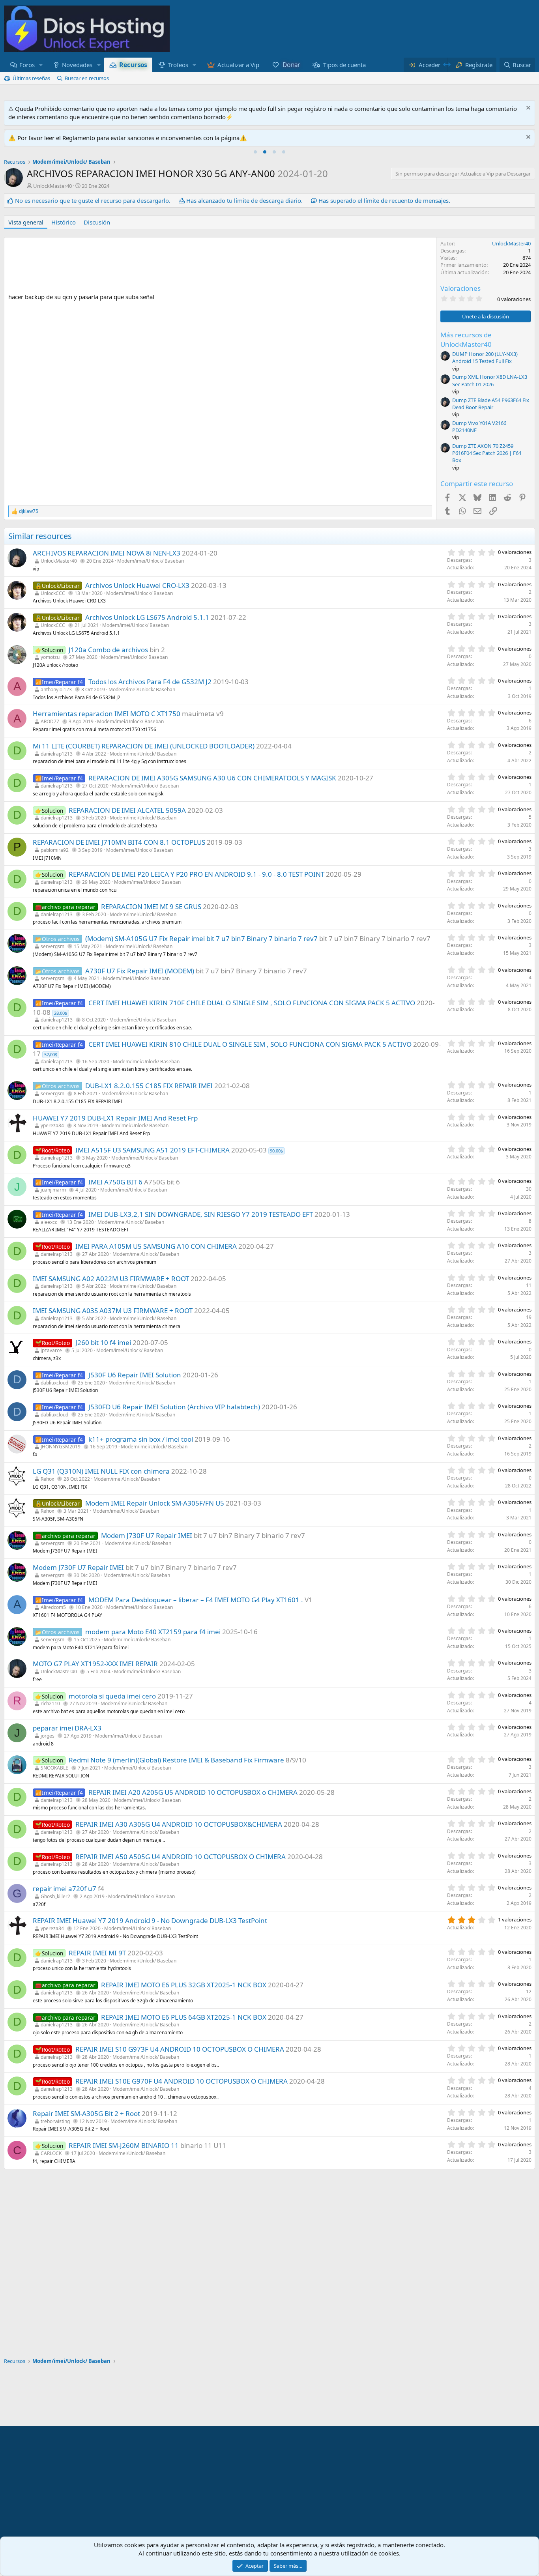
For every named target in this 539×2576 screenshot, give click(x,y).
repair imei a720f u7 (65, 1889)
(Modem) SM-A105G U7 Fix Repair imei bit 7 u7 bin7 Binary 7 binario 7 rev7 (201, 938)
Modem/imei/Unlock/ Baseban (151, 561)
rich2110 (50, 1703)
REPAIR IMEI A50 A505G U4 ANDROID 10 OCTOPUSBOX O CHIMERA (181, 1857)
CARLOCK (51, 2153)
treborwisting (55, 2121)
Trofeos (178, 65)
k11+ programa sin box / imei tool (141, 1439)
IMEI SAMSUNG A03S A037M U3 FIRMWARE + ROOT (113, 1310)
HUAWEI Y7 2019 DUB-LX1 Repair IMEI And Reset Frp (115, 1118)
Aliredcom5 (53, 1607)
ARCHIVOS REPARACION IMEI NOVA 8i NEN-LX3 (107, 553)
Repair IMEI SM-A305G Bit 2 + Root (86, 2113)
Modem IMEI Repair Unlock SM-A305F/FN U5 (155, 1503)
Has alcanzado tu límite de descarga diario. (244, 200)
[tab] (255, 152)
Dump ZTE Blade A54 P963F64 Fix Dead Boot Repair (491, 404)
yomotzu (50, 657)
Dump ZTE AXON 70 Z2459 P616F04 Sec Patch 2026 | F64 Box (487, 453)
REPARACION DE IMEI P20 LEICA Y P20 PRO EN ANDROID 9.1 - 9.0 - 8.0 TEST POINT (197, 874)
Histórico (64, 222)
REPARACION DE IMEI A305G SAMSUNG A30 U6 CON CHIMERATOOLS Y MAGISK (212, 778)
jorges (48, 1736)
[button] (41, 65)
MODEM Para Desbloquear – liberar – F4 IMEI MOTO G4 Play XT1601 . (196, 1600)
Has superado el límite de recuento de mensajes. (384, 200)
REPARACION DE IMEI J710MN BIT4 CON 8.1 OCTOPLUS (119, 842)
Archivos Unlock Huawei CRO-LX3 (137, 585)
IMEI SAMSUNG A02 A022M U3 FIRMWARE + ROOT (111, 1279)
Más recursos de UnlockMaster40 (466, 340)
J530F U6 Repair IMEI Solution (135, 1375)
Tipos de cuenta (344, 65)
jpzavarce (51, 1350)
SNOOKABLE (54, 1768)
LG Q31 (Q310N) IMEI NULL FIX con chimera (101, 1471)
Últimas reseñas (31, 78)
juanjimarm (53, 1190)
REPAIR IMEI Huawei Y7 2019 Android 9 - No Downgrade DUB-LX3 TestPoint (150, 1920)
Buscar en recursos (87, 78)
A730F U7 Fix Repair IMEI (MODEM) (140, 971)
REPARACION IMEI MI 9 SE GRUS (151, 906)
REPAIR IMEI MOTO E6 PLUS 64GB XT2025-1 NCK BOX (184, 2017)
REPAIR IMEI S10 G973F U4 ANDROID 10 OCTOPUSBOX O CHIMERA (180, 2049)
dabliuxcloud (54, 1383)
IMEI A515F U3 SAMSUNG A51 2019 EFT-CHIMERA (153, 1150)
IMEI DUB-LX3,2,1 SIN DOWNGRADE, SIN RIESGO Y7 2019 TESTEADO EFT (201, 1214)
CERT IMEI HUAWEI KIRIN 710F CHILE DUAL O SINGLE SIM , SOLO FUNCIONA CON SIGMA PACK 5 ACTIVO (252, 1003)
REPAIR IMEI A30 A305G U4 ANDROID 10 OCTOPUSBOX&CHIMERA (179, 1824)
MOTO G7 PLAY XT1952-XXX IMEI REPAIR (95, 1664)
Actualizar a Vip (238, 65)
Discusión (97, 222)
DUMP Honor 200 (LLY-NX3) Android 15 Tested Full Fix (485, 357)
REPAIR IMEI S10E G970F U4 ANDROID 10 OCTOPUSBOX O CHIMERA (182, 2081)
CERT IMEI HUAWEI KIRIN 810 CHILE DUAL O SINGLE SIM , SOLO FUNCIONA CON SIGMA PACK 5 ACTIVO (250, 1044)
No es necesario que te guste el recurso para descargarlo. (93, 200)
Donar (291, 65)
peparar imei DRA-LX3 (67, 1728)
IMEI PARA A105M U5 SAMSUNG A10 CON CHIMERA (156, 1246)
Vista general (26, 222)
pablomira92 (55, 850)
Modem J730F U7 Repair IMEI (147, 1535)
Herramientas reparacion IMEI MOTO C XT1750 (107, 714)
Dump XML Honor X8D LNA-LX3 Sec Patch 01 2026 (490, 380)
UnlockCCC (53, 593)
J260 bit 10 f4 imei (103, 1342)
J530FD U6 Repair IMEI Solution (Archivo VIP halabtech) (174, 1407)
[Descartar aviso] (527, 109)
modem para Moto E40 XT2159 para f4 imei (153, 1632)
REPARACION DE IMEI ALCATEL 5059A (127, 810)
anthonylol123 (56, 689)
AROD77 (50, 721)
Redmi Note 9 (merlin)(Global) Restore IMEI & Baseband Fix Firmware (176, 1760)
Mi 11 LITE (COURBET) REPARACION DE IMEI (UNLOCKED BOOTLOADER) (144, 746)
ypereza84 (52, 1125)
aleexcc (49, 1222)
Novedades (77, 65)
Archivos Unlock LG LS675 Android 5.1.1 (147, 617)
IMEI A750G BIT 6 (115, 1182)
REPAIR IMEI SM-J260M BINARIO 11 (124, 2145)
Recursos (133, 65)
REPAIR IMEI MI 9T (97, 1953)
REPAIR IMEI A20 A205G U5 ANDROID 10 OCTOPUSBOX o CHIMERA (193, 1792)
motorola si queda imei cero (112, 1696)
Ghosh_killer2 (55, 1896)
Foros (27, 65)
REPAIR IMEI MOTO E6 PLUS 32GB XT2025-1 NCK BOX (184, 1985)
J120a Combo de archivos (108, 650)
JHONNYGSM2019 (61, 1447)
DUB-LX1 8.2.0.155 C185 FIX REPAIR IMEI (149, 1086)
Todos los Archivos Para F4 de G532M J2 (150, 682)
